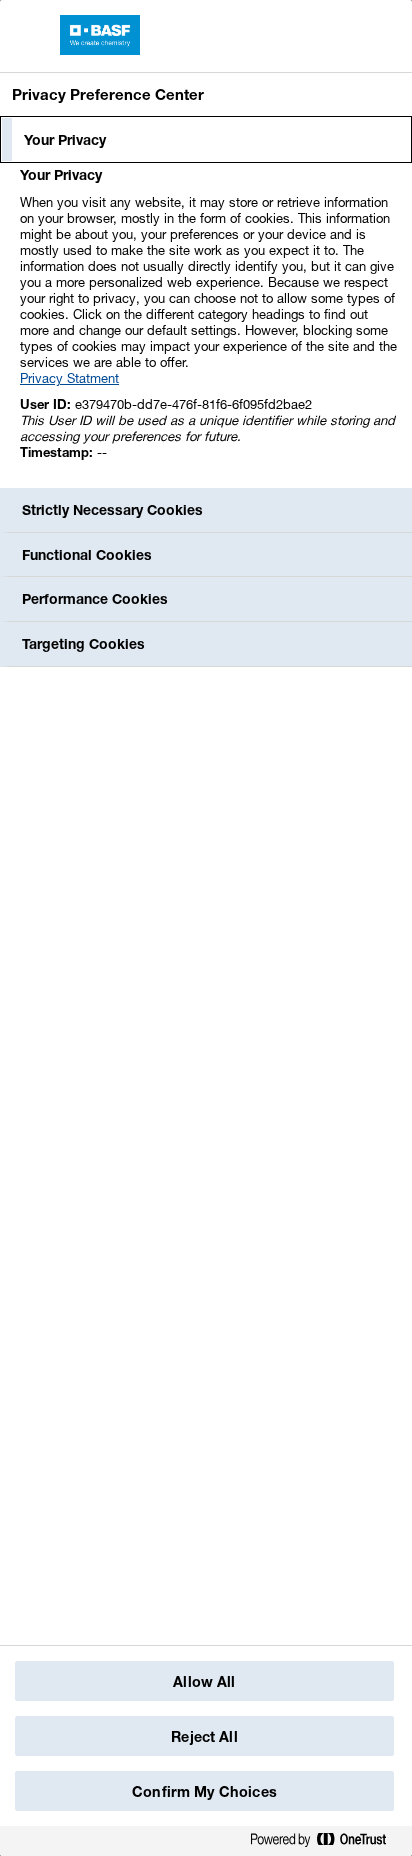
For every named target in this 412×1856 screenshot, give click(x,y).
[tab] (206, 140)
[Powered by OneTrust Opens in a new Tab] (326, 1840)
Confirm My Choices (204, 1791)
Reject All (204, 1736)
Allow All (204, 1681)
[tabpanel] (208, 324)
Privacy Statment (69, 378)
